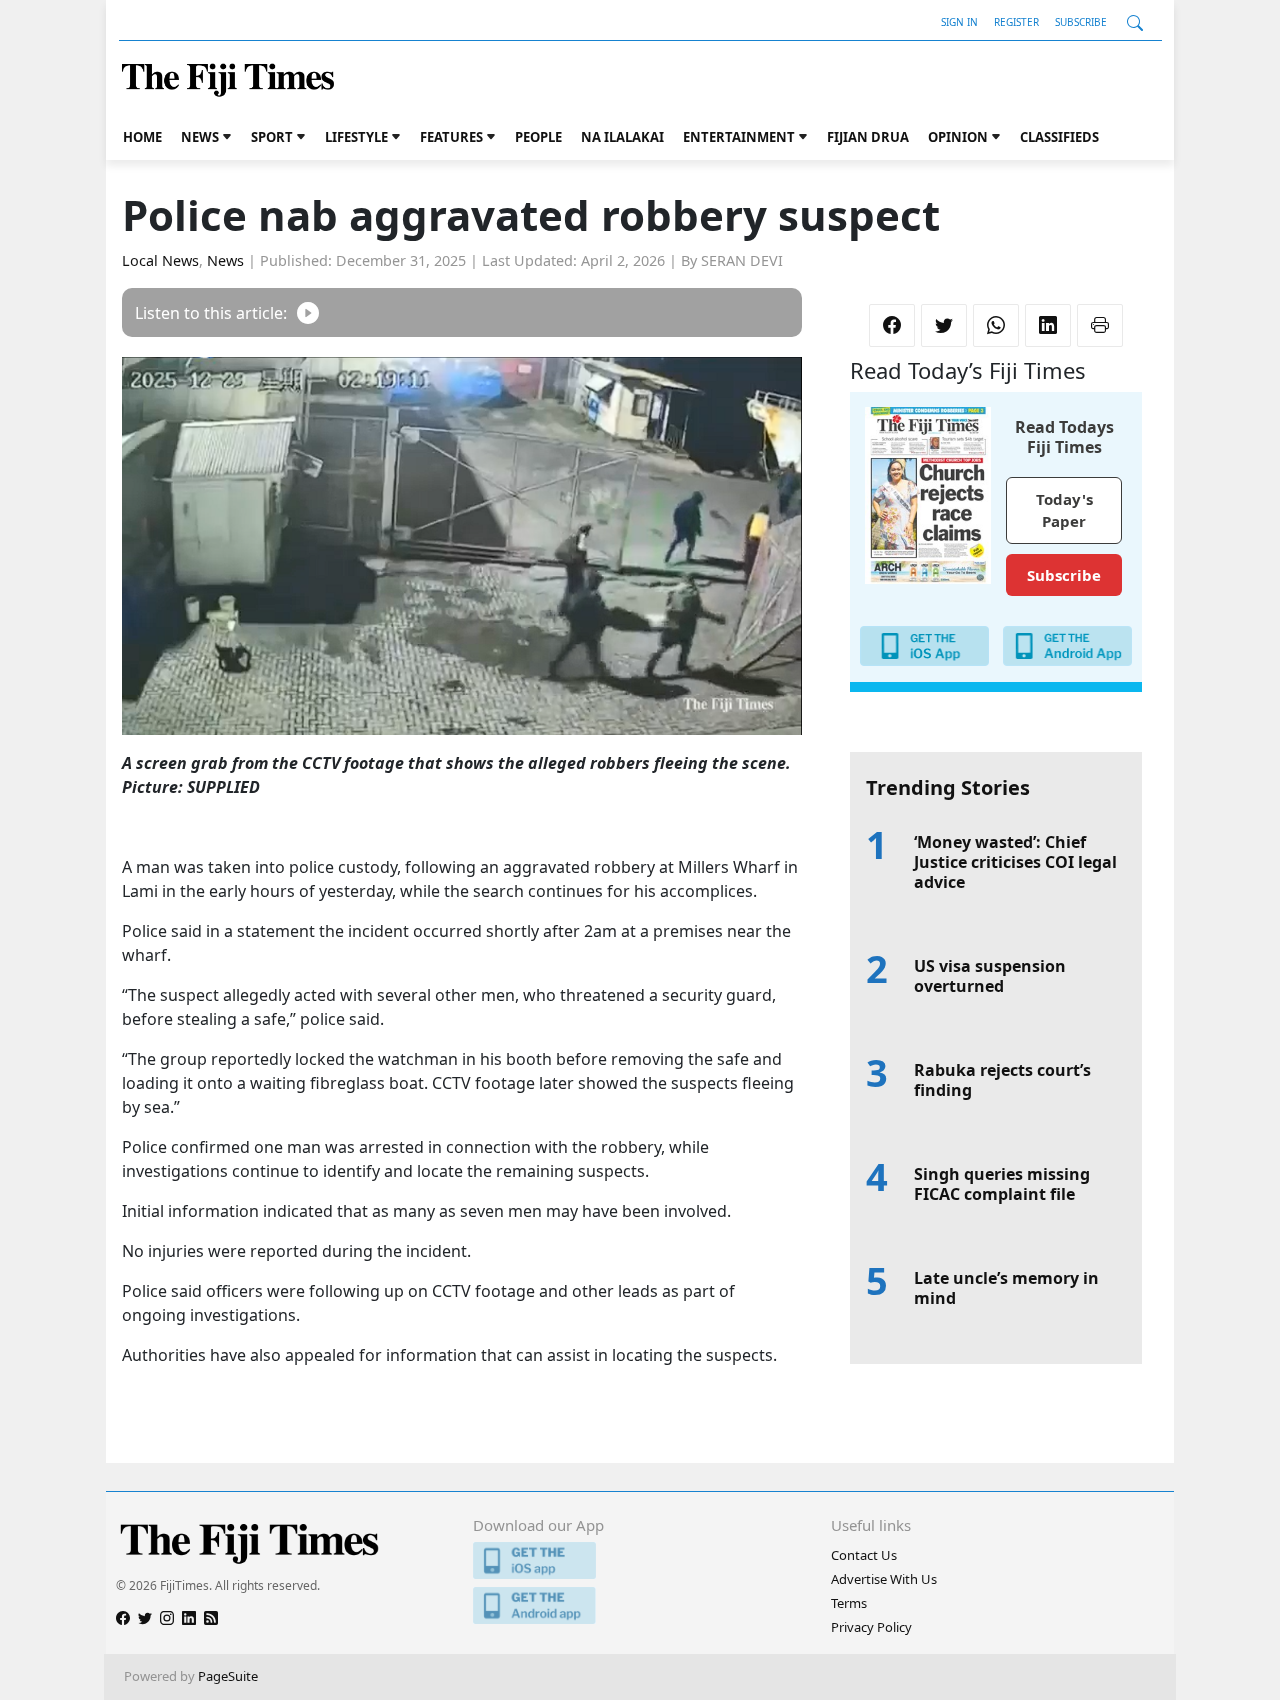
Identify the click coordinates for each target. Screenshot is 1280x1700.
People (538, 137)
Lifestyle (356, 137)
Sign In (959, 22)
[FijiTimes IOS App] (639, 1560)
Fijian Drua (868, 137)
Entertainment (739, 137)
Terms (849, 1603)
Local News (160, 260)
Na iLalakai (622, 137)
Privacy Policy (871, 1627)
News (200, 137)
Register (1016, 22)
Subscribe (1081, 22)
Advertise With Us (884, 1579)
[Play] (308, 312)
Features (451, 137)
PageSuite (228, 1676)
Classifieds (1059, 137)
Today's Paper (1064, 510)
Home (142, 137)
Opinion (958, 137)
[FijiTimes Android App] (639, 1605)
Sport (272, 137)
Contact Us (864, 1555)
